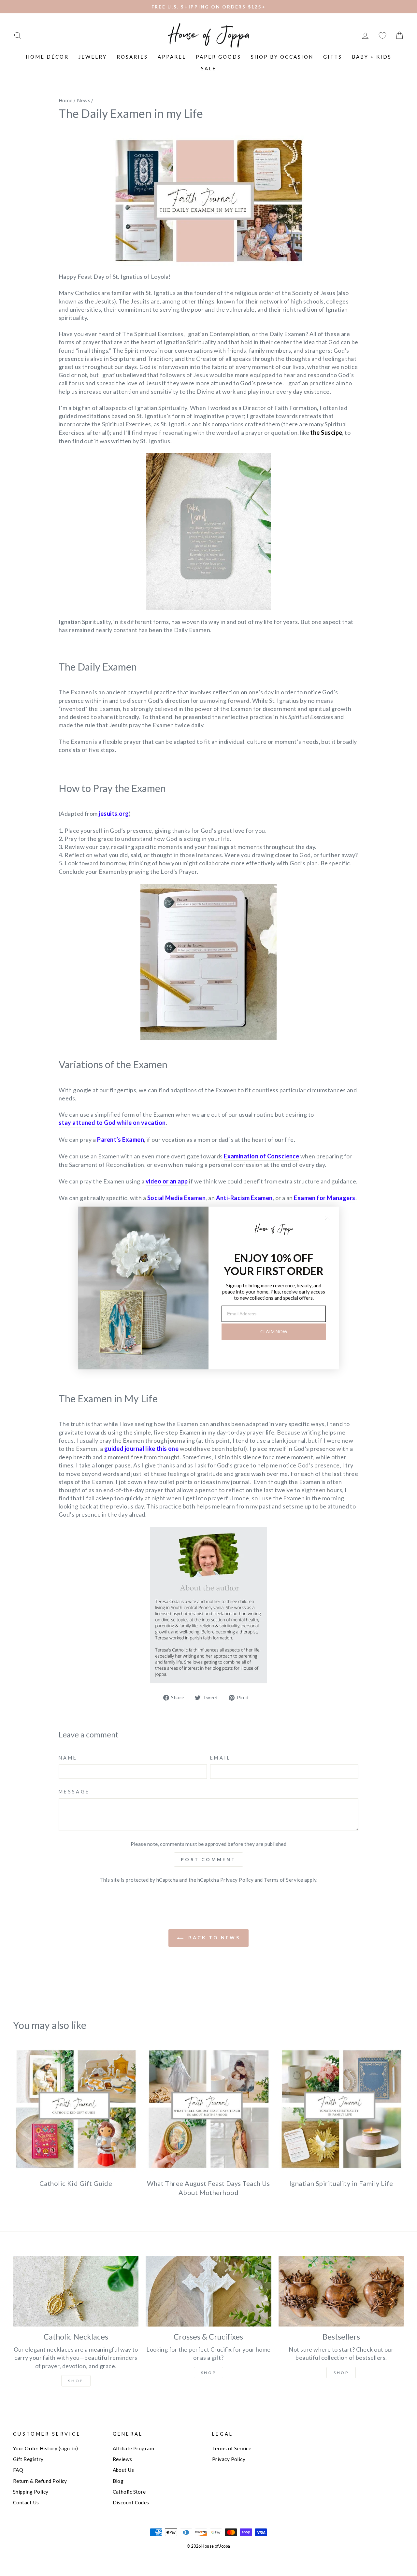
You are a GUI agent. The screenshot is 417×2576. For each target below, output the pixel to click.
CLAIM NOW (274, 1331)
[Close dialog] (327, 1218)
